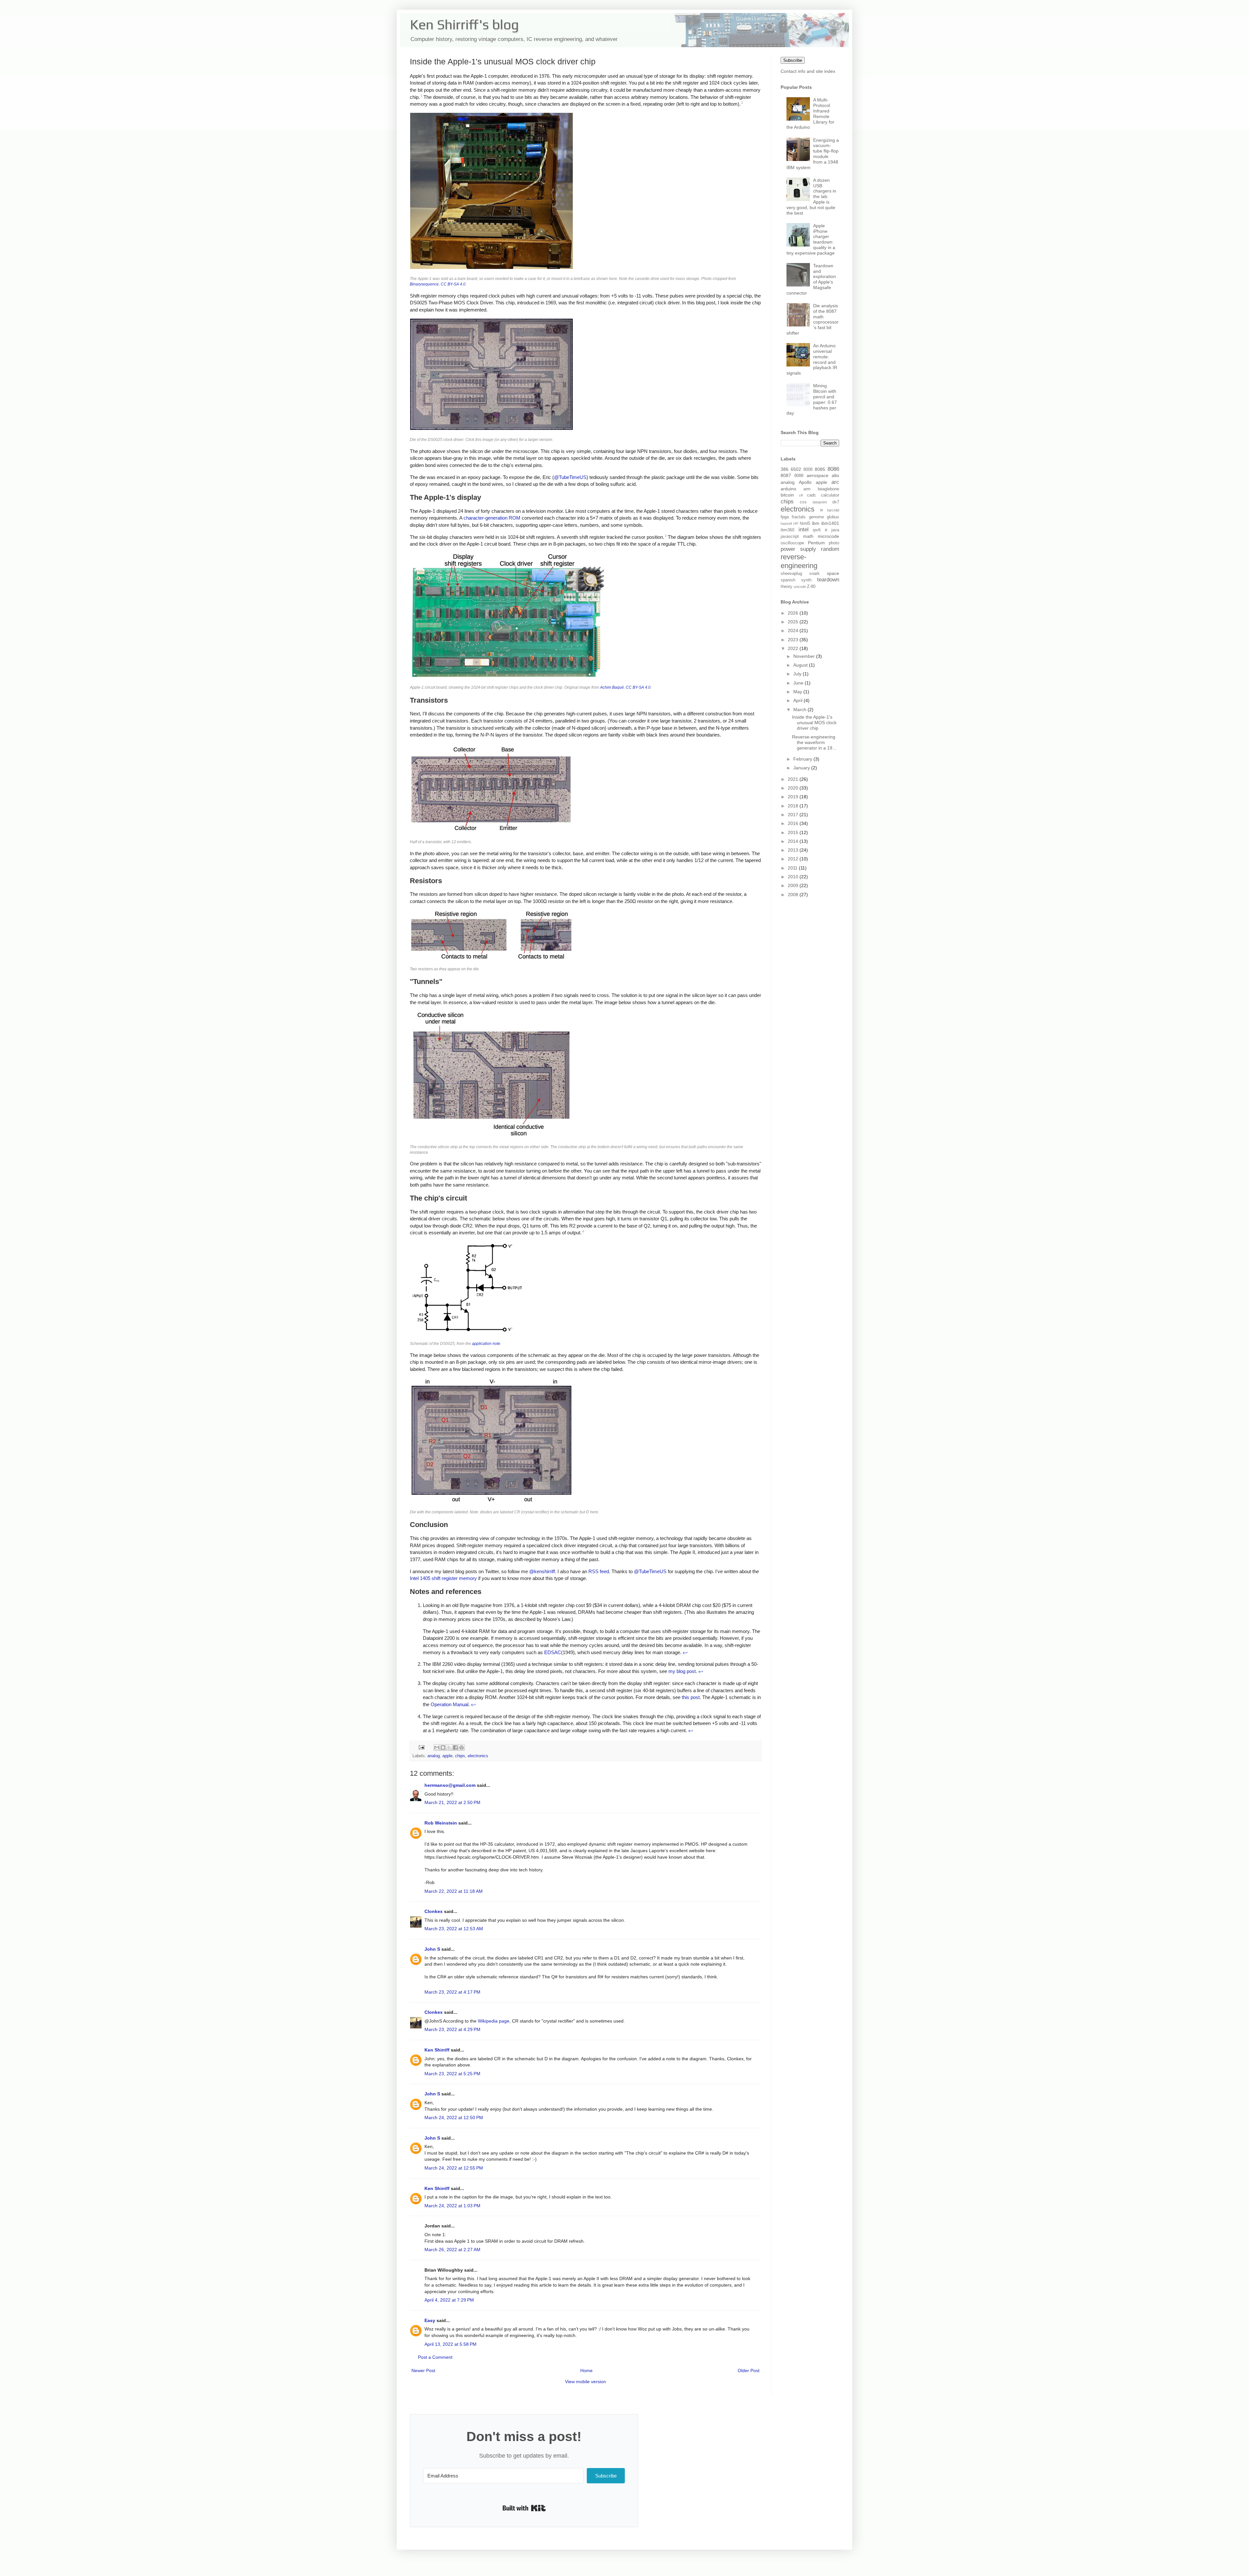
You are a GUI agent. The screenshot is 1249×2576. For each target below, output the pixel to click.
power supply (798, 549)
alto (835, 475)
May (798, 692)
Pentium (816, 543)
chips (460, 1756)
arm (807, 489)
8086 (833, 469)
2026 (794, 613)
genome (816, 517)
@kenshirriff (542, 1571)
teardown (828, 580)
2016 (794, 823)
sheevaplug (791, 574)
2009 (794, 885)
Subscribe (793, 60)
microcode (828, 536)
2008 (794, 895)
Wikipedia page (494, 2021)
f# (821, 510)
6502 (796, 469)
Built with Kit (524, 2508)
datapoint (820, 502)
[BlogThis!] (443, 1747)
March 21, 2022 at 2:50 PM (452, 1802)
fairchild (833, 510)
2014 (794, 841)
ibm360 (787, 530)
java (835, 530)
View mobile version (585, 2382)
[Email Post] (421, 1747)
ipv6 (817, 530)
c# (801, 495)
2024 (794, 631)
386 (785, 469)
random (830, 549)
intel (804, 530)
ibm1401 (830, 523)
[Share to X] (449, 1747)
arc (835, 482)
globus (833, 517)
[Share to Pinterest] (462, 1747)
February (803, 759)
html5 (805, 524)
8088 (799, 476)
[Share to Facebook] (455, 1747)
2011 (793, 868)
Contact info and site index (808, 71)
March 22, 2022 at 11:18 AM (454, 1891)
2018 (794, 806)
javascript (790, 537)
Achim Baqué (612, 687)
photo (834, 543)
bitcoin (787, 495)
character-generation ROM (492, 518)
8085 (820, 469)
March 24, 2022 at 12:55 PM (454, 2168)
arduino (788, 489)
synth (806, 580)
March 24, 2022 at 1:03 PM (452, 2206)
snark (814, 574)
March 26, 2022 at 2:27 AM (452, 2250)
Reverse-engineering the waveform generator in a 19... (814, 742)
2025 (794, 622)
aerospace (818, 475)
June (799, 683)
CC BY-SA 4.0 (453, 284)
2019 (794, 797)
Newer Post (423, 2370)
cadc (812, 495)
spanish (788, 580)
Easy (430, 2320)
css (803, 502)
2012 (794, 859)
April (799, 700)
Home (586, 2370)
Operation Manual (450, 1704)
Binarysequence (424, 284)
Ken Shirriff (437, 2050)
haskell (786, 524)
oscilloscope (792, 543)
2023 (794, 640)
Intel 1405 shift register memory (443, 1578)
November (805, 656)
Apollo (805, 482)
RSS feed (599, 1571)
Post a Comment (435, 2357)
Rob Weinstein (441, 1823)
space (833, 573)
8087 (786, 475)
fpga (785, 517)
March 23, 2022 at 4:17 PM (452, 1992)
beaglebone (828, 489)
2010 (794, 877)
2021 (794, 779)
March (800, 710)
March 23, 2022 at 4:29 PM (452, 2029)
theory (786, 587)
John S (432, 1949)
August (801, 665)
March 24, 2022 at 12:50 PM (454, 2118)
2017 (794, 815)
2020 (794, 788)
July (798, 674)
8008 (808, 470)
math (808, 536)
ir (826, 530)
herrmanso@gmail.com (450, 1785)
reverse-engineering (799, 561)
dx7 (836, 502)
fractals (799, 517)
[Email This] (437, 1747)
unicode (800, 587)
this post (691, 1697)
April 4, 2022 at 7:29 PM (449, 2300)
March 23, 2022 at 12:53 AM (454, 1929)
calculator (830, 495)
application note (486, 1344)
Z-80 (811, 587)
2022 (794, 648)
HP (796, 524)
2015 (794, 832)
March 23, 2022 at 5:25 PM (452, 2074)
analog (434, 1756)
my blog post (682, 1671)
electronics (478, 1756)
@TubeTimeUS (570, 477)
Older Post (749, 2370)
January (802, 768)
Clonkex (434, 1911)
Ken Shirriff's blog (464, 24)
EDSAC (553, 1652)
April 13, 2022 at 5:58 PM (450, 2344)
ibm (816, 523)
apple (447, 1756)
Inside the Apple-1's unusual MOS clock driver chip (814, 723)
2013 (794, 850)
